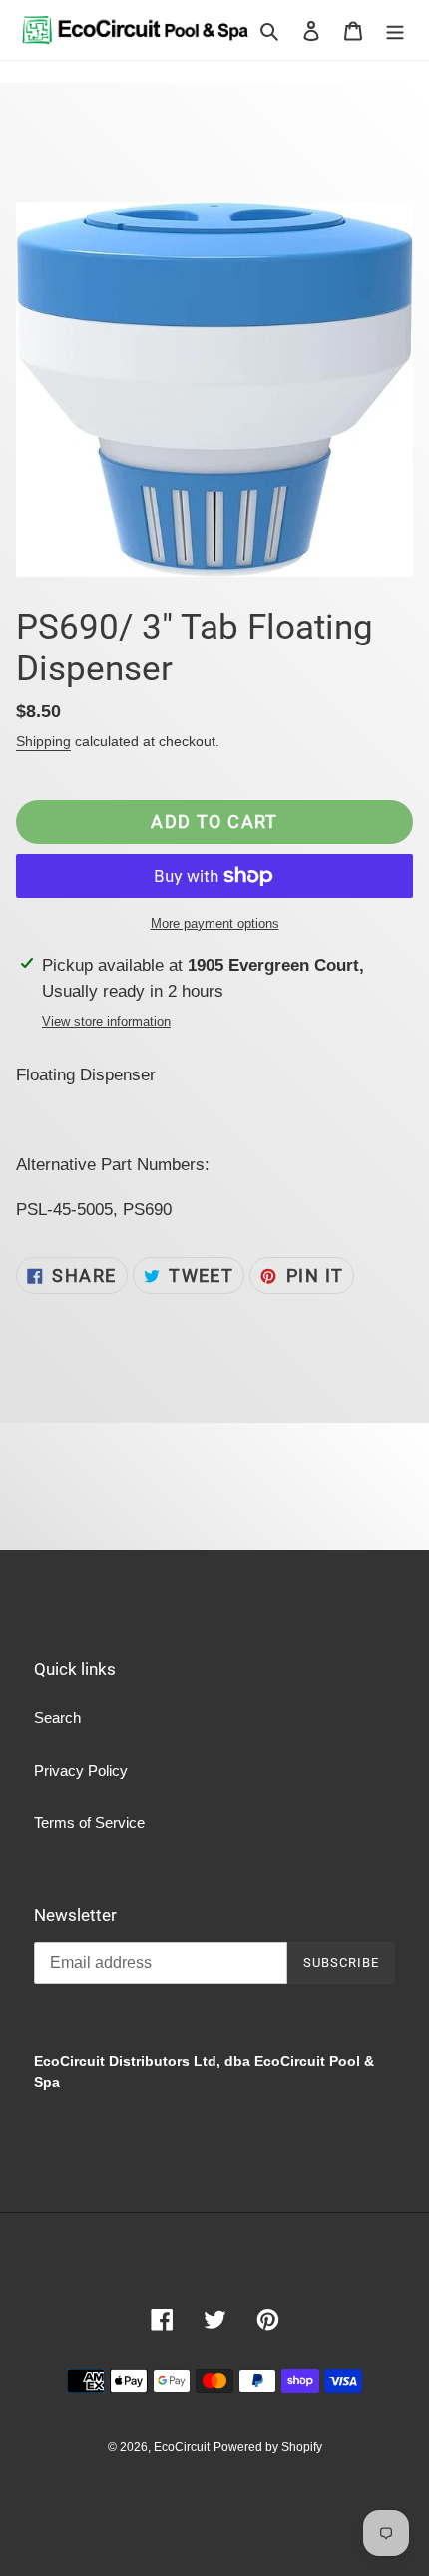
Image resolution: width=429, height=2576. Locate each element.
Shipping (43, 741)
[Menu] (395, 30)
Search (57, 1717)
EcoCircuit (182, 2447)
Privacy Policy (81, 1770)
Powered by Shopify (268, 2447)
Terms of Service (89, 1822)
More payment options (215, 923)
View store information (106, 1021)
